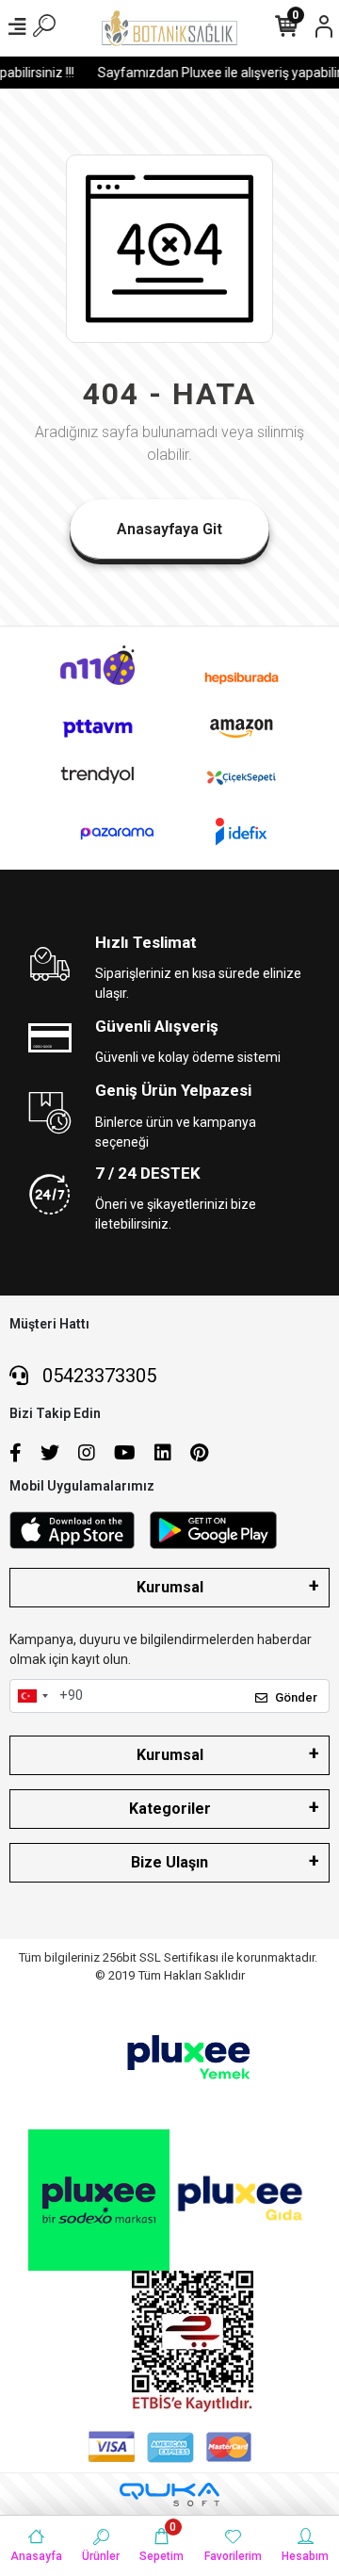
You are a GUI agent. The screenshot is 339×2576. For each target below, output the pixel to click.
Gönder (296, 1697)
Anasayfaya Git (169, 529)
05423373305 (97, 1376)
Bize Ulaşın (169, 1862)
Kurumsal (170, 1587)
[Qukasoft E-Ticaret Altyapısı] (169, 2494)
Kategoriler (170, 1809)
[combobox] (32, 1696)
